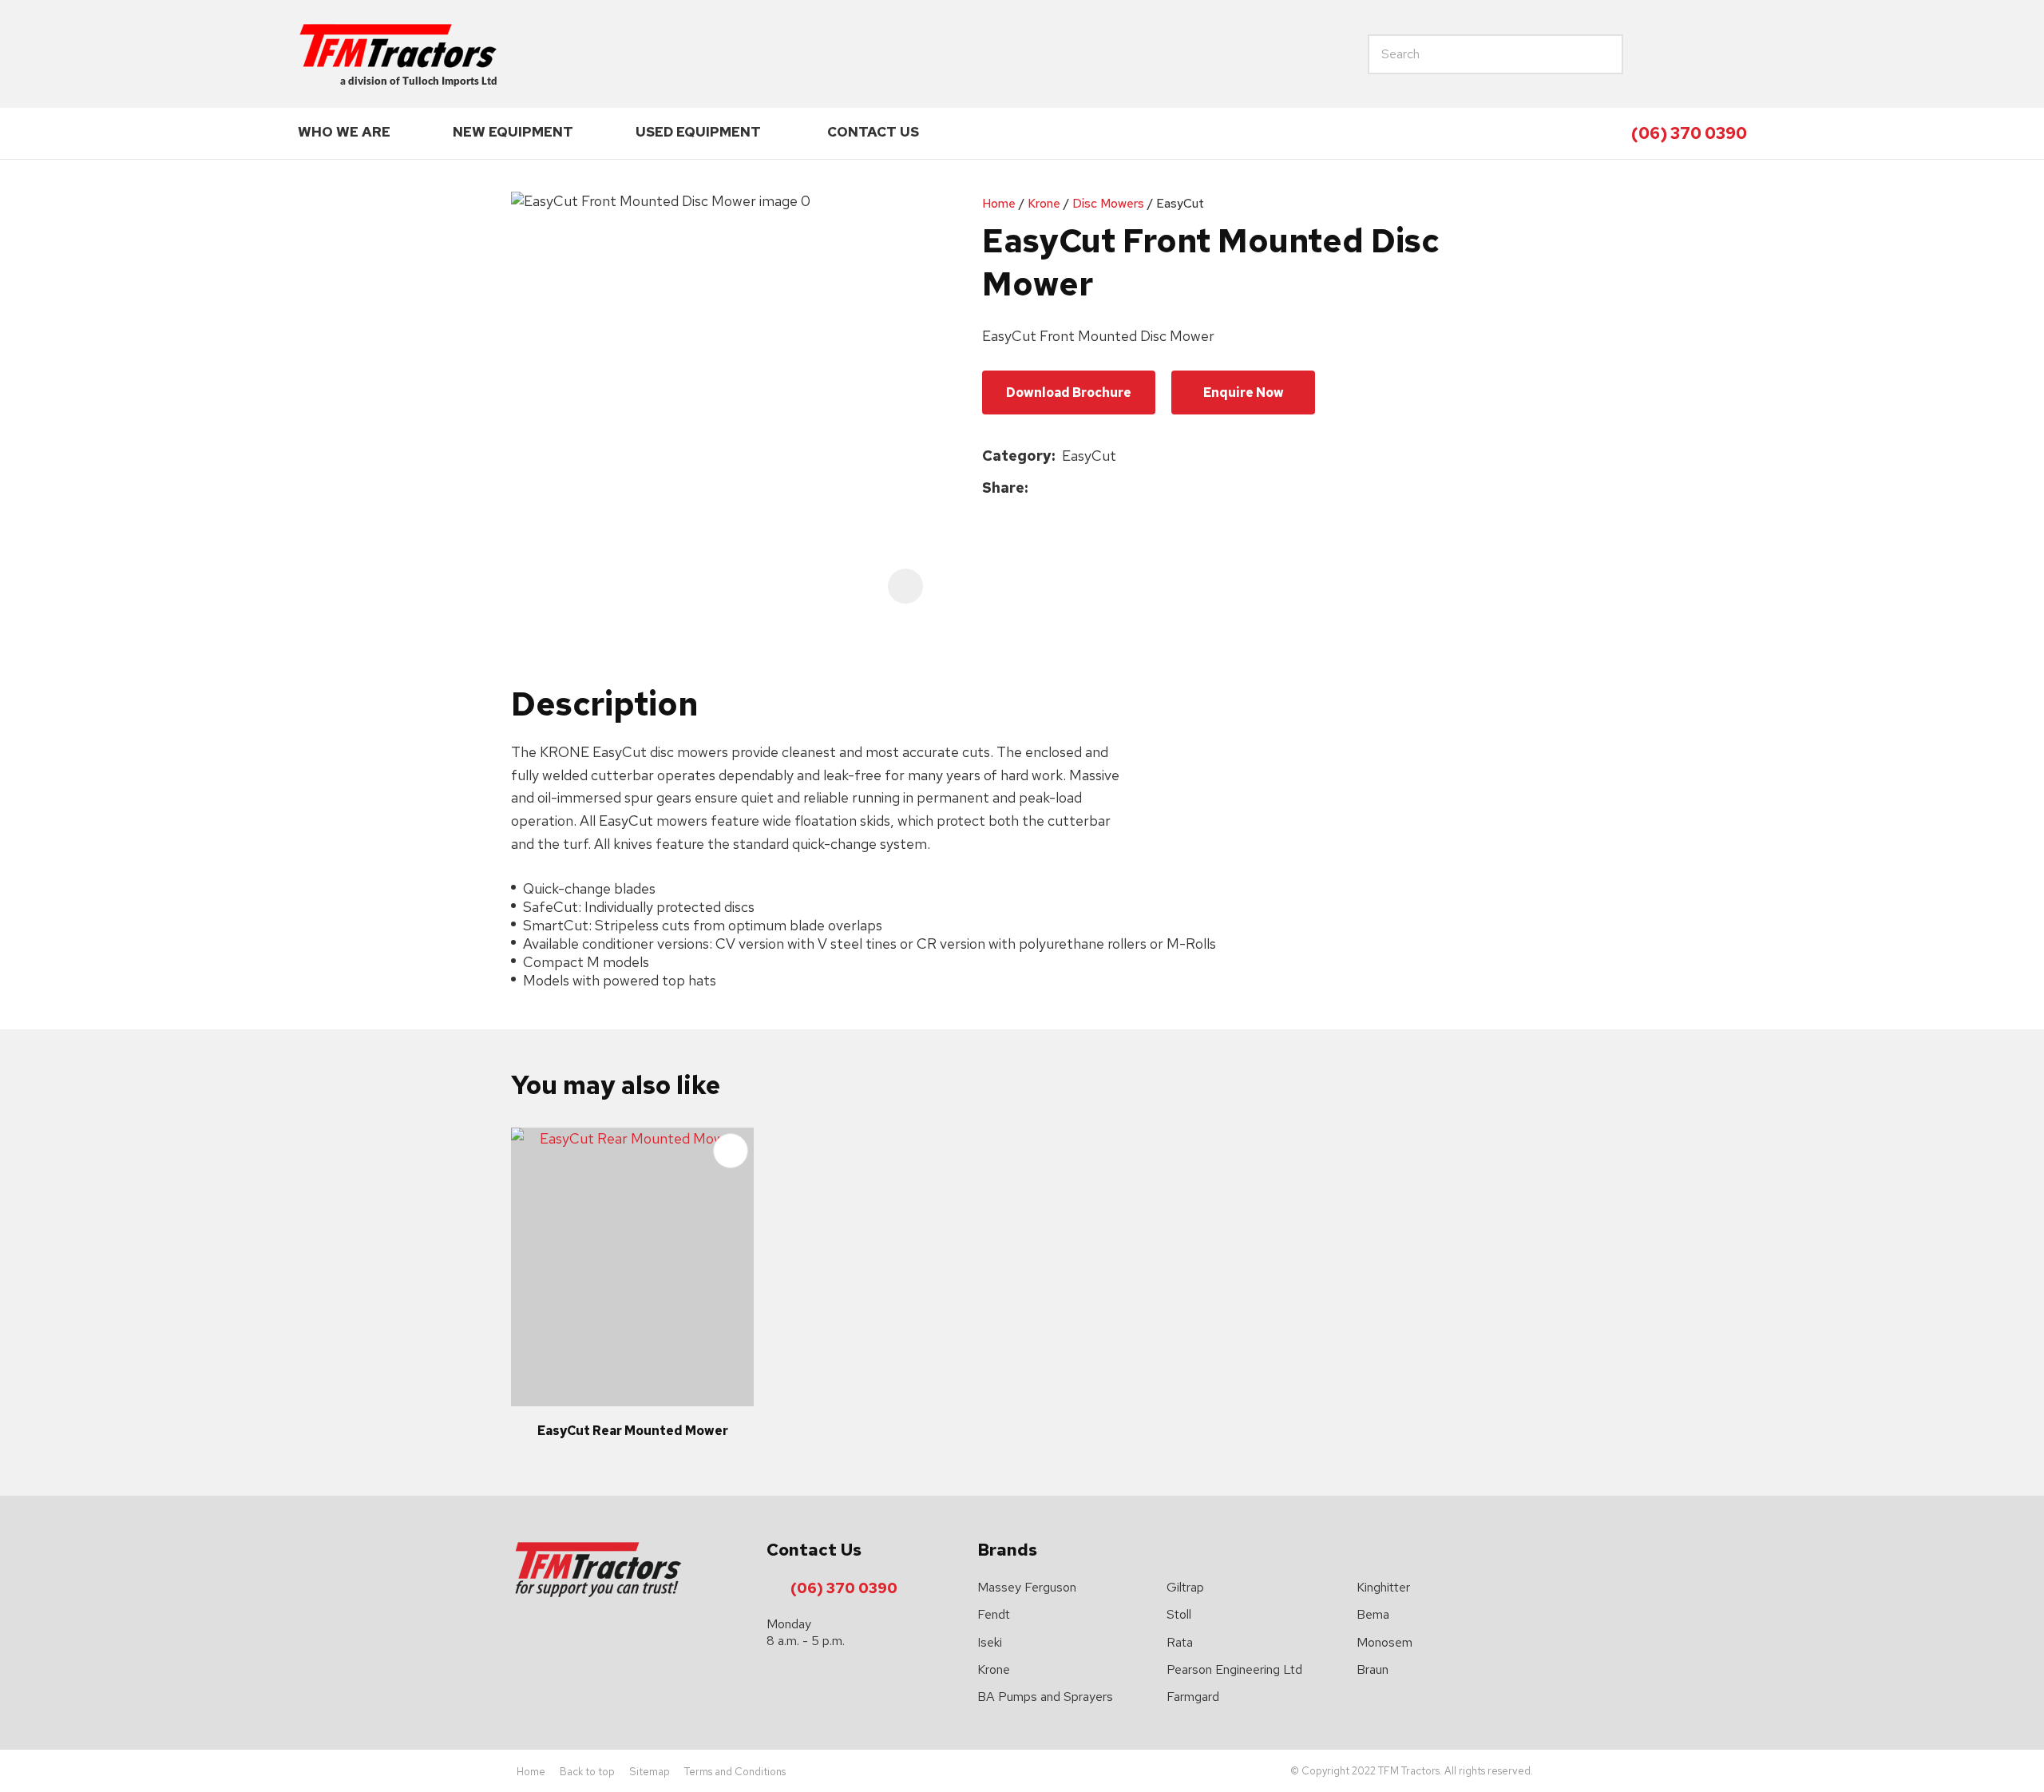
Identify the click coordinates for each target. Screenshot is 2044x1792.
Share (1003, 488)
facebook (1695, 54)
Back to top (587, 1772)
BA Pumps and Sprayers (1045, 1697)
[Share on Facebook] (1038, 488)
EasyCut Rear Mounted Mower (633, 1431)
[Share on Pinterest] (1108, 488)
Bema (1373, 1614)
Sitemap (650, 1772)
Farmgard (1193, 1697)
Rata (1180, 1642)
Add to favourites (731, 1151)
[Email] (1084, 488)
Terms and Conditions (735, 1772)
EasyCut (1180, 203)
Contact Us (873, 132)
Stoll (1179, 1614)
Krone (1044, 203)
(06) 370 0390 (1689, 133)
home (1658, 54)
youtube (1732, 54)
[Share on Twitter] (1059, 488)
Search (1551, 54)
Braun (1373, 1669)
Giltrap (1185, 1587)
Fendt (994, 1614)
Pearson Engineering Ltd (1234, 1669)
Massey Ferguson (1027, 1587)
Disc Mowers (1108, 203)
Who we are (344, 132)
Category (1017, 456)
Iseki (990, 1642)
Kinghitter (1383, 1587)
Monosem (1384, 1642)
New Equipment (513, 132)
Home (999, 203)
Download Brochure (1069, 392)
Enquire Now (1244, 392)
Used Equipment (698, 132)
